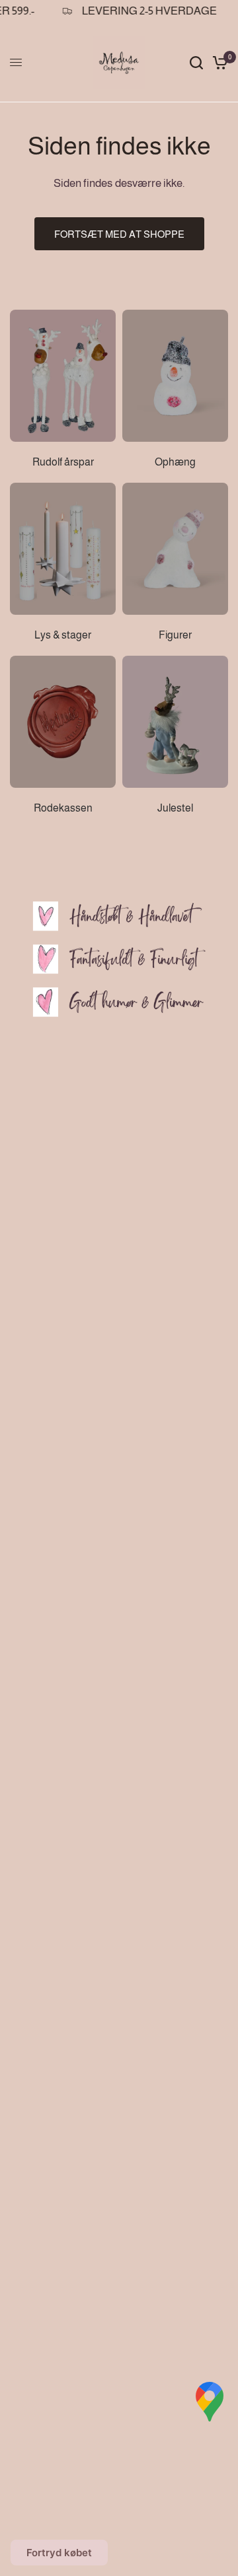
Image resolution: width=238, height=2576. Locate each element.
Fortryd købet (59, 2553)
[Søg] (196, 63)
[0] (218, 63)
